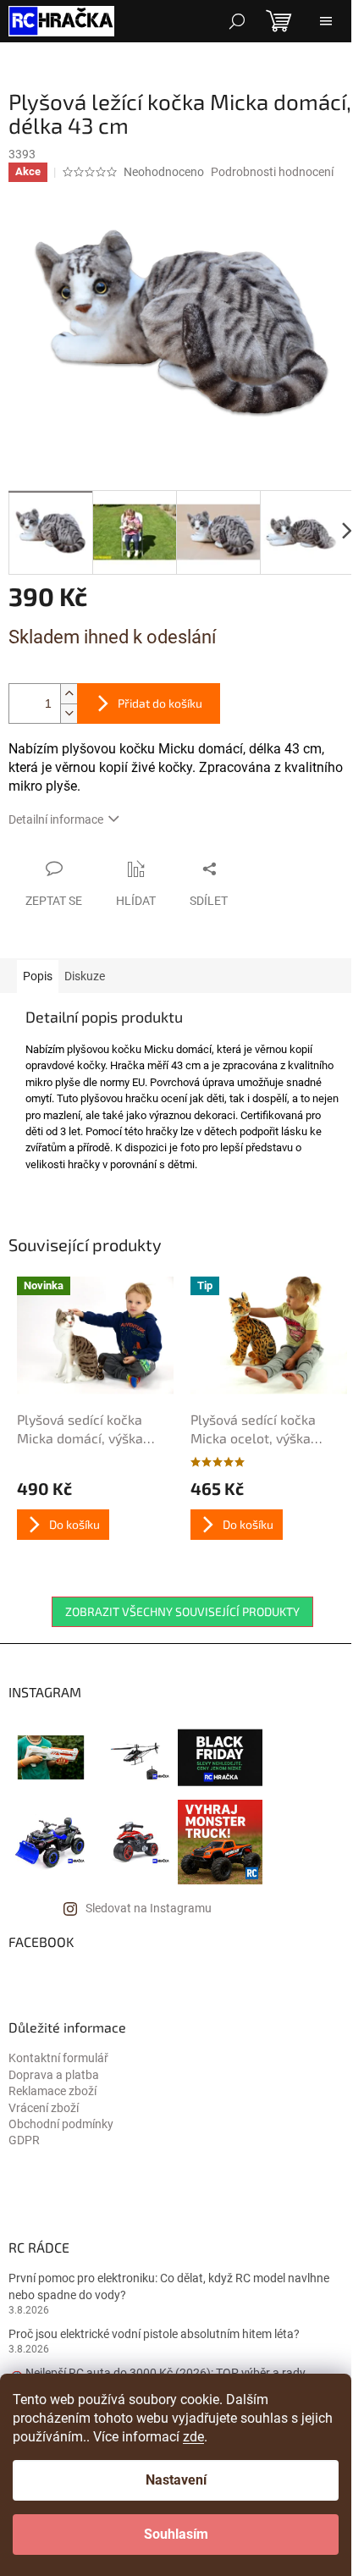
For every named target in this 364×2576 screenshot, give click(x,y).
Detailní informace (56, 819)
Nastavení (176, 2480)
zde (193, 2437)
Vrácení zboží (44, 2108)
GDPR (24, 2140)
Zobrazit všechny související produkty (182, 1611)
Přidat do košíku (160, 703)
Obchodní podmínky (61, 2124)
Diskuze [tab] (85, 976)
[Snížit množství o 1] (69, 713)
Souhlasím (176, 2534)
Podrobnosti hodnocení (272, 172)
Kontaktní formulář (58, 2058)
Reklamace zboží (52, 2091)
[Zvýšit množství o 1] (69, 694)
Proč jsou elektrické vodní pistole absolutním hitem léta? (154, 2334)
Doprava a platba (54, 2075)
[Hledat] (237, 21)
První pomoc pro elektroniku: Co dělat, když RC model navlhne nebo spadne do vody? (169, 2286)
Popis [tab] (38, 976)
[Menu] (326, 21)
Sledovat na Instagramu (149, 1908)
